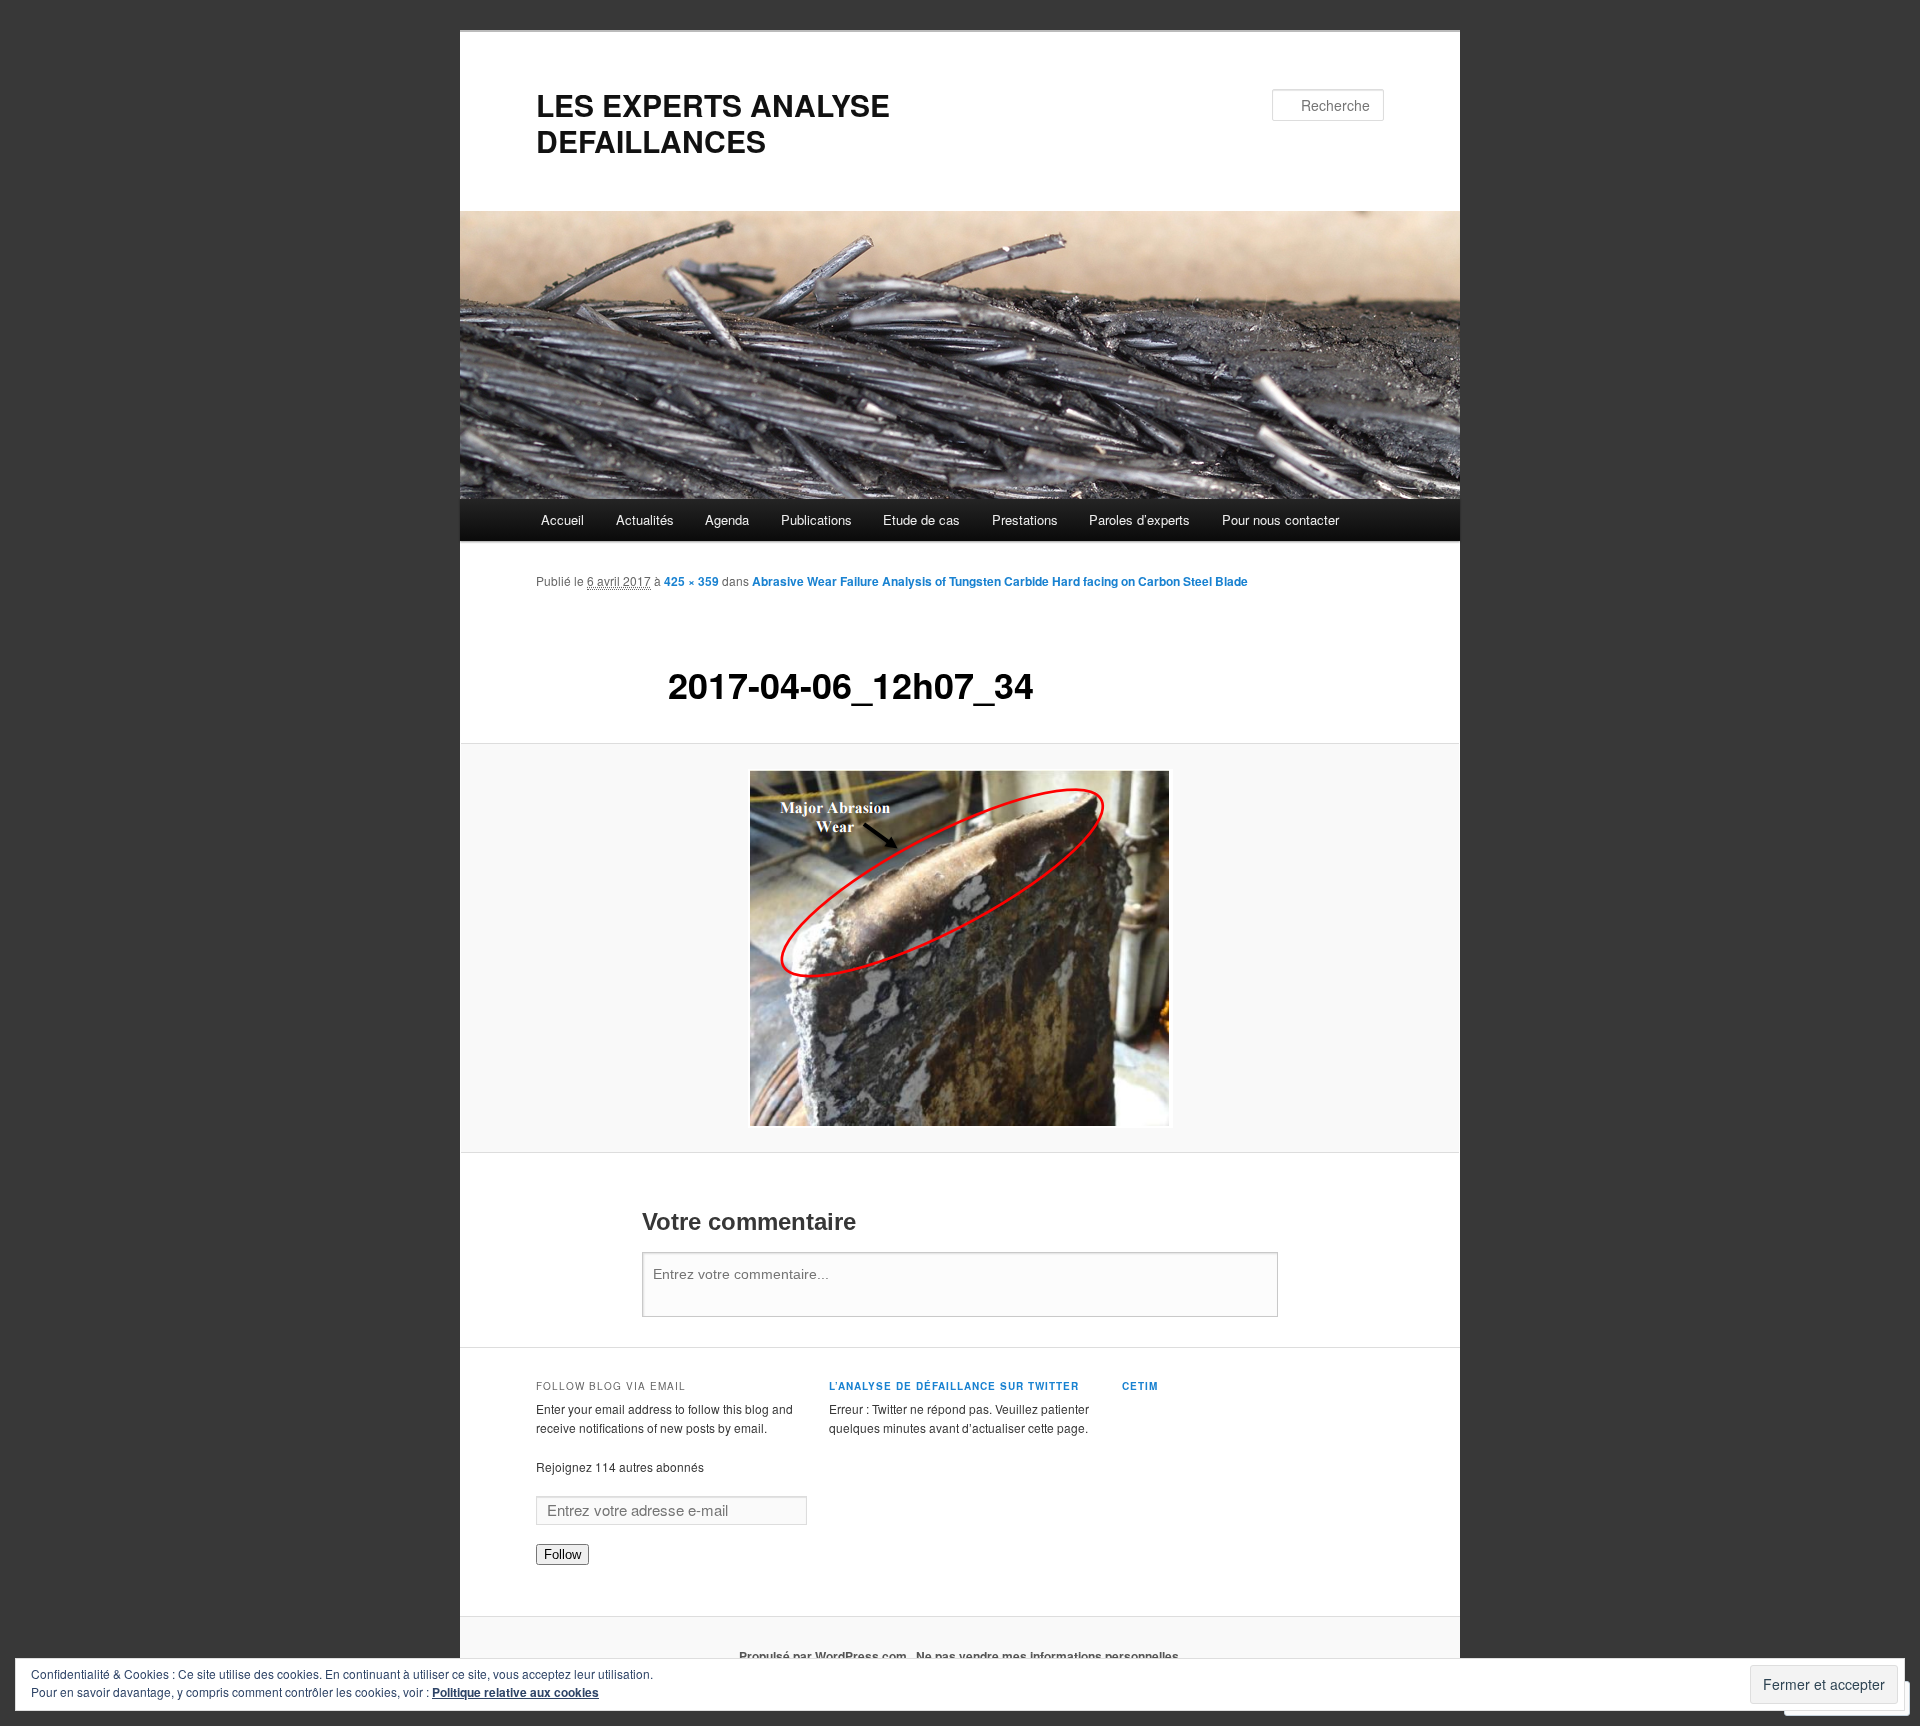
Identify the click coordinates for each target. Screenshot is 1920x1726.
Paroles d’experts (1139, 519)
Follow (562, 1554)
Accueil (562, 519)
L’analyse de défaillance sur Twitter (954, 1386)
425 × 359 (691, 581)
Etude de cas (921, 519)
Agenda (727, 519)
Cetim (1140, 1386)
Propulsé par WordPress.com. (824, 1656)
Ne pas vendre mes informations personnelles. (1049, 1656)
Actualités (645, 519)
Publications (816, 519)
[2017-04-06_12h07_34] (960, 948)
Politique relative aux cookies (515, 1692)
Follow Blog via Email (611, 1386)
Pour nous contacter (1280, 519)
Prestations (1025, 519)
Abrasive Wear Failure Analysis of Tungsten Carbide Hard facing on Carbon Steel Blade (1000, 581)
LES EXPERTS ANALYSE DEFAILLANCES (713, 122)
